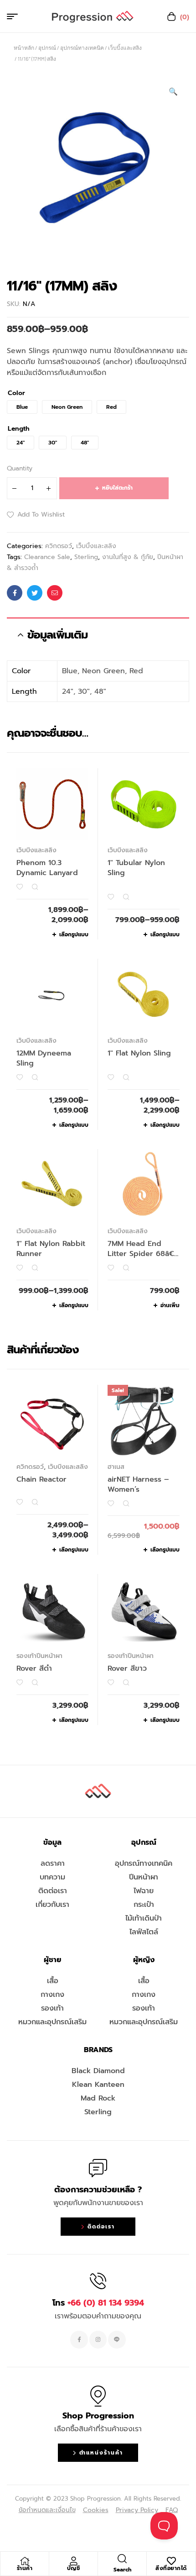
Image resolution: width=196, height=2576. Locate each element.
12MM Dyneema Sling (44, 1058)
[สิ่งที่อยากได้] (171, 2561)
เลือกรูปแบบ (74, 934)
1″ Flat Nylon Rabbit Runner (51, 1249)
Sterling (86, 557)
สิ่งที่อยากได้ (171, 2568)
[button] (173, 92)
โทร (98, 2303)
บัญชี (74, 2568)
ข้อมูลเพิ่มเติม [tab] (57, 635)
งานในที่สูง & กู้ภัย (128, 557)
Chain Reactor (41, 1479)
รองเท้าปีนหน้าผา (39, 1656)
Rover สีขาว (127, 1668)
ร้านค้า (25, 2568)
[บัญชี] (73, 2561)
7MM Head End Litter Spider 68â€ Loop (141, 1254)
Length (19, 429)
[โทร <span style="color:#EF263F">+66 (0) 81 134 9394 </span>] (98, 2281)
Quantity (20, 468)
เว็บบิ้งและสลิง (125, 48)
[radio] (22, 407)
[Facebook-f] (79, 2339)
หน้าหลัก (24, 48)
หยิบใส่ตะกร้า (117, 488)
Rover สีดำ (34, 1668)
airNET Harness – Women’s (138, 1484)
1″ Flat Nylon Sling (139, 1053)
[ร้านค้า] (25, 2561)
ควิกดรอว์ (59, 546)
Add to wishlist (41, 515)
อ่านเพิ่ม (170, 1305)
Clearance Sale (47, 557)
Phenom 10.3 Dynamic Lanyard (47, 868)
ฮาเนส (116, 1467)
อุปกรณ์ (47, 48)
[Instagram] (98, 2339)
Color (16, 393)
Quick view (35, 887)
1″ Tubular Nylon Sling (136, 868)
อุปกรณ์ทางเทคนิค (82, 48)
